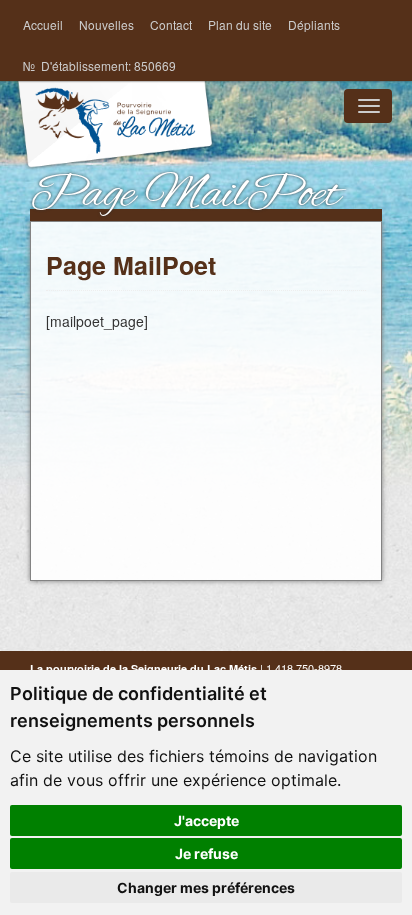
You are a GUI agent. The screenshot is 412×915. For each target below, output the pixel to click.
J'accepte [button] (206, 820)
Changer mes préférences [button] (206, 887)
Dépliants (314, 24)
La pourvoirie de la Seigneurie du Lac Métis (115, 142)
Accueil (43, 24)
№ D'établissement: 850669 (99, 65)
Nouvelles (106, 24)
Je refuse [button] (206, 853)
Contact (171, 24)
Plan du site (240, 24)
